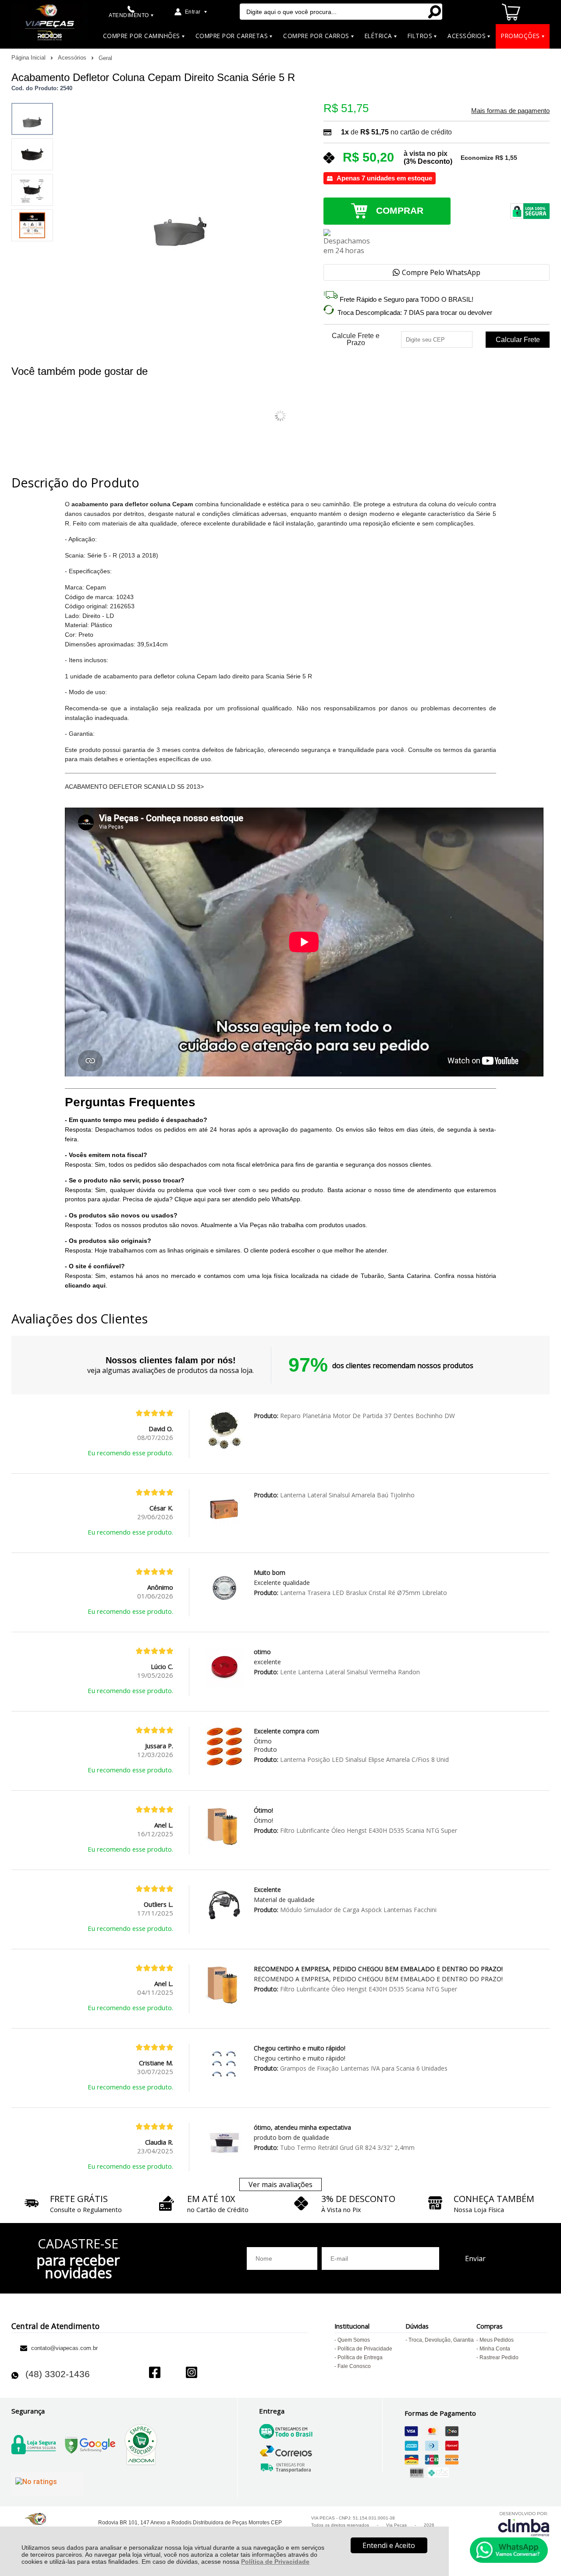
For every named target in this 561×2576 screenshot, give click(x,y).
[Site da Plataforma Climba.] (524, 2524)
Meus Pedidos (497, 2340)
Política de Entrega (360, 2357)
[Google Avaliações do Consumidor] (48, 2484)
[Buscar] (434, 12)
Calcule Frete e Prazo (356, 339)
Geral (105, 58)
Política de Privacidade (275, 2562)
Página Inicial (29, 58)
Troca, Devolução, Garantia (441, 2340)
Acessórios (73, 58)
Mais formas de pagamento (510, 111)
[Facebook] (155, 2373)
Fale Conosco (354, 2366)
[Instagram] (192, 2373)
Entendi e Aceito (389, 2545)
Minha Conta (495, 2349)
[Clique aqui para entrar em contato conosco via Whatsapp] (509, 2550)
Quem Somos (354, 2340)
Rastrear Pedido (499, 2357)
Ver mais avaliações (280, 2184)
